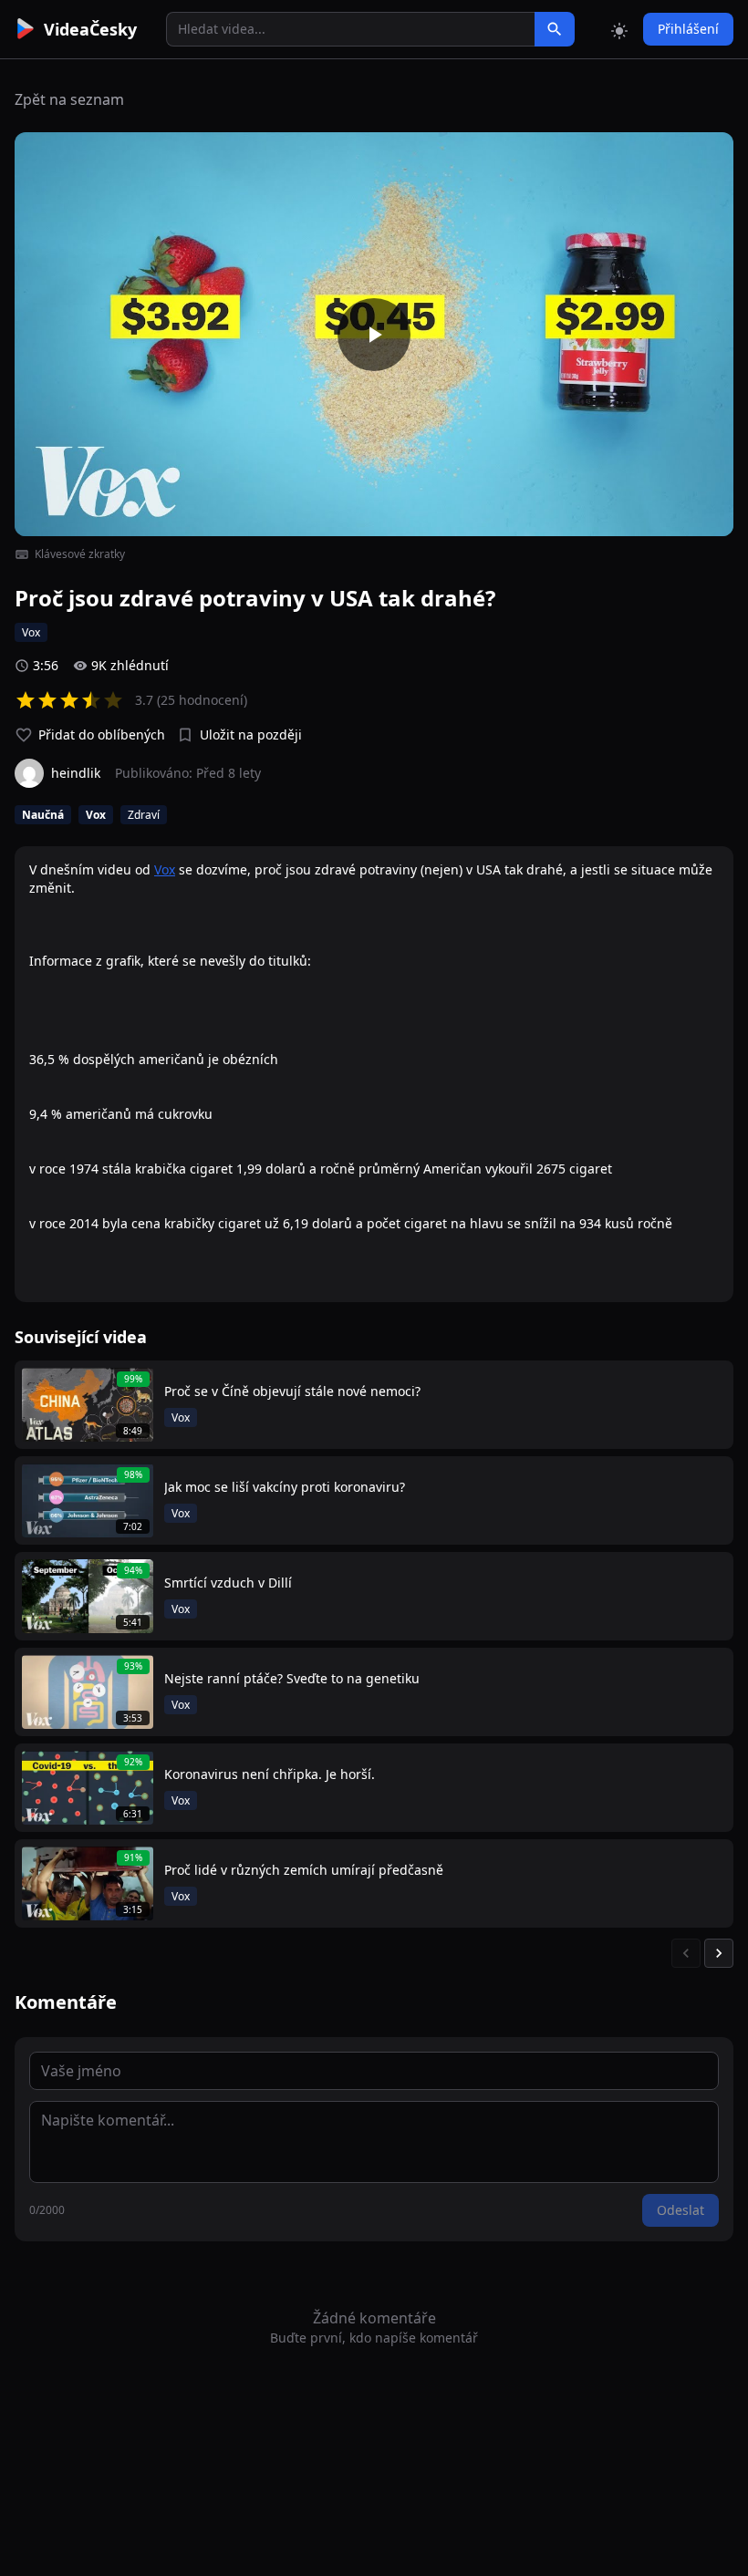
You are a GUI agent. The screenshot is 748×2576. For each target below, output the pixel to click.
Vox (165, 869)
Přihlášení (688, 29)
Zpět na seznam (69, 99)
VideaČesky (90, 29)
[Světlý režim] (619, 29)
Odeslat (680, 2210)
